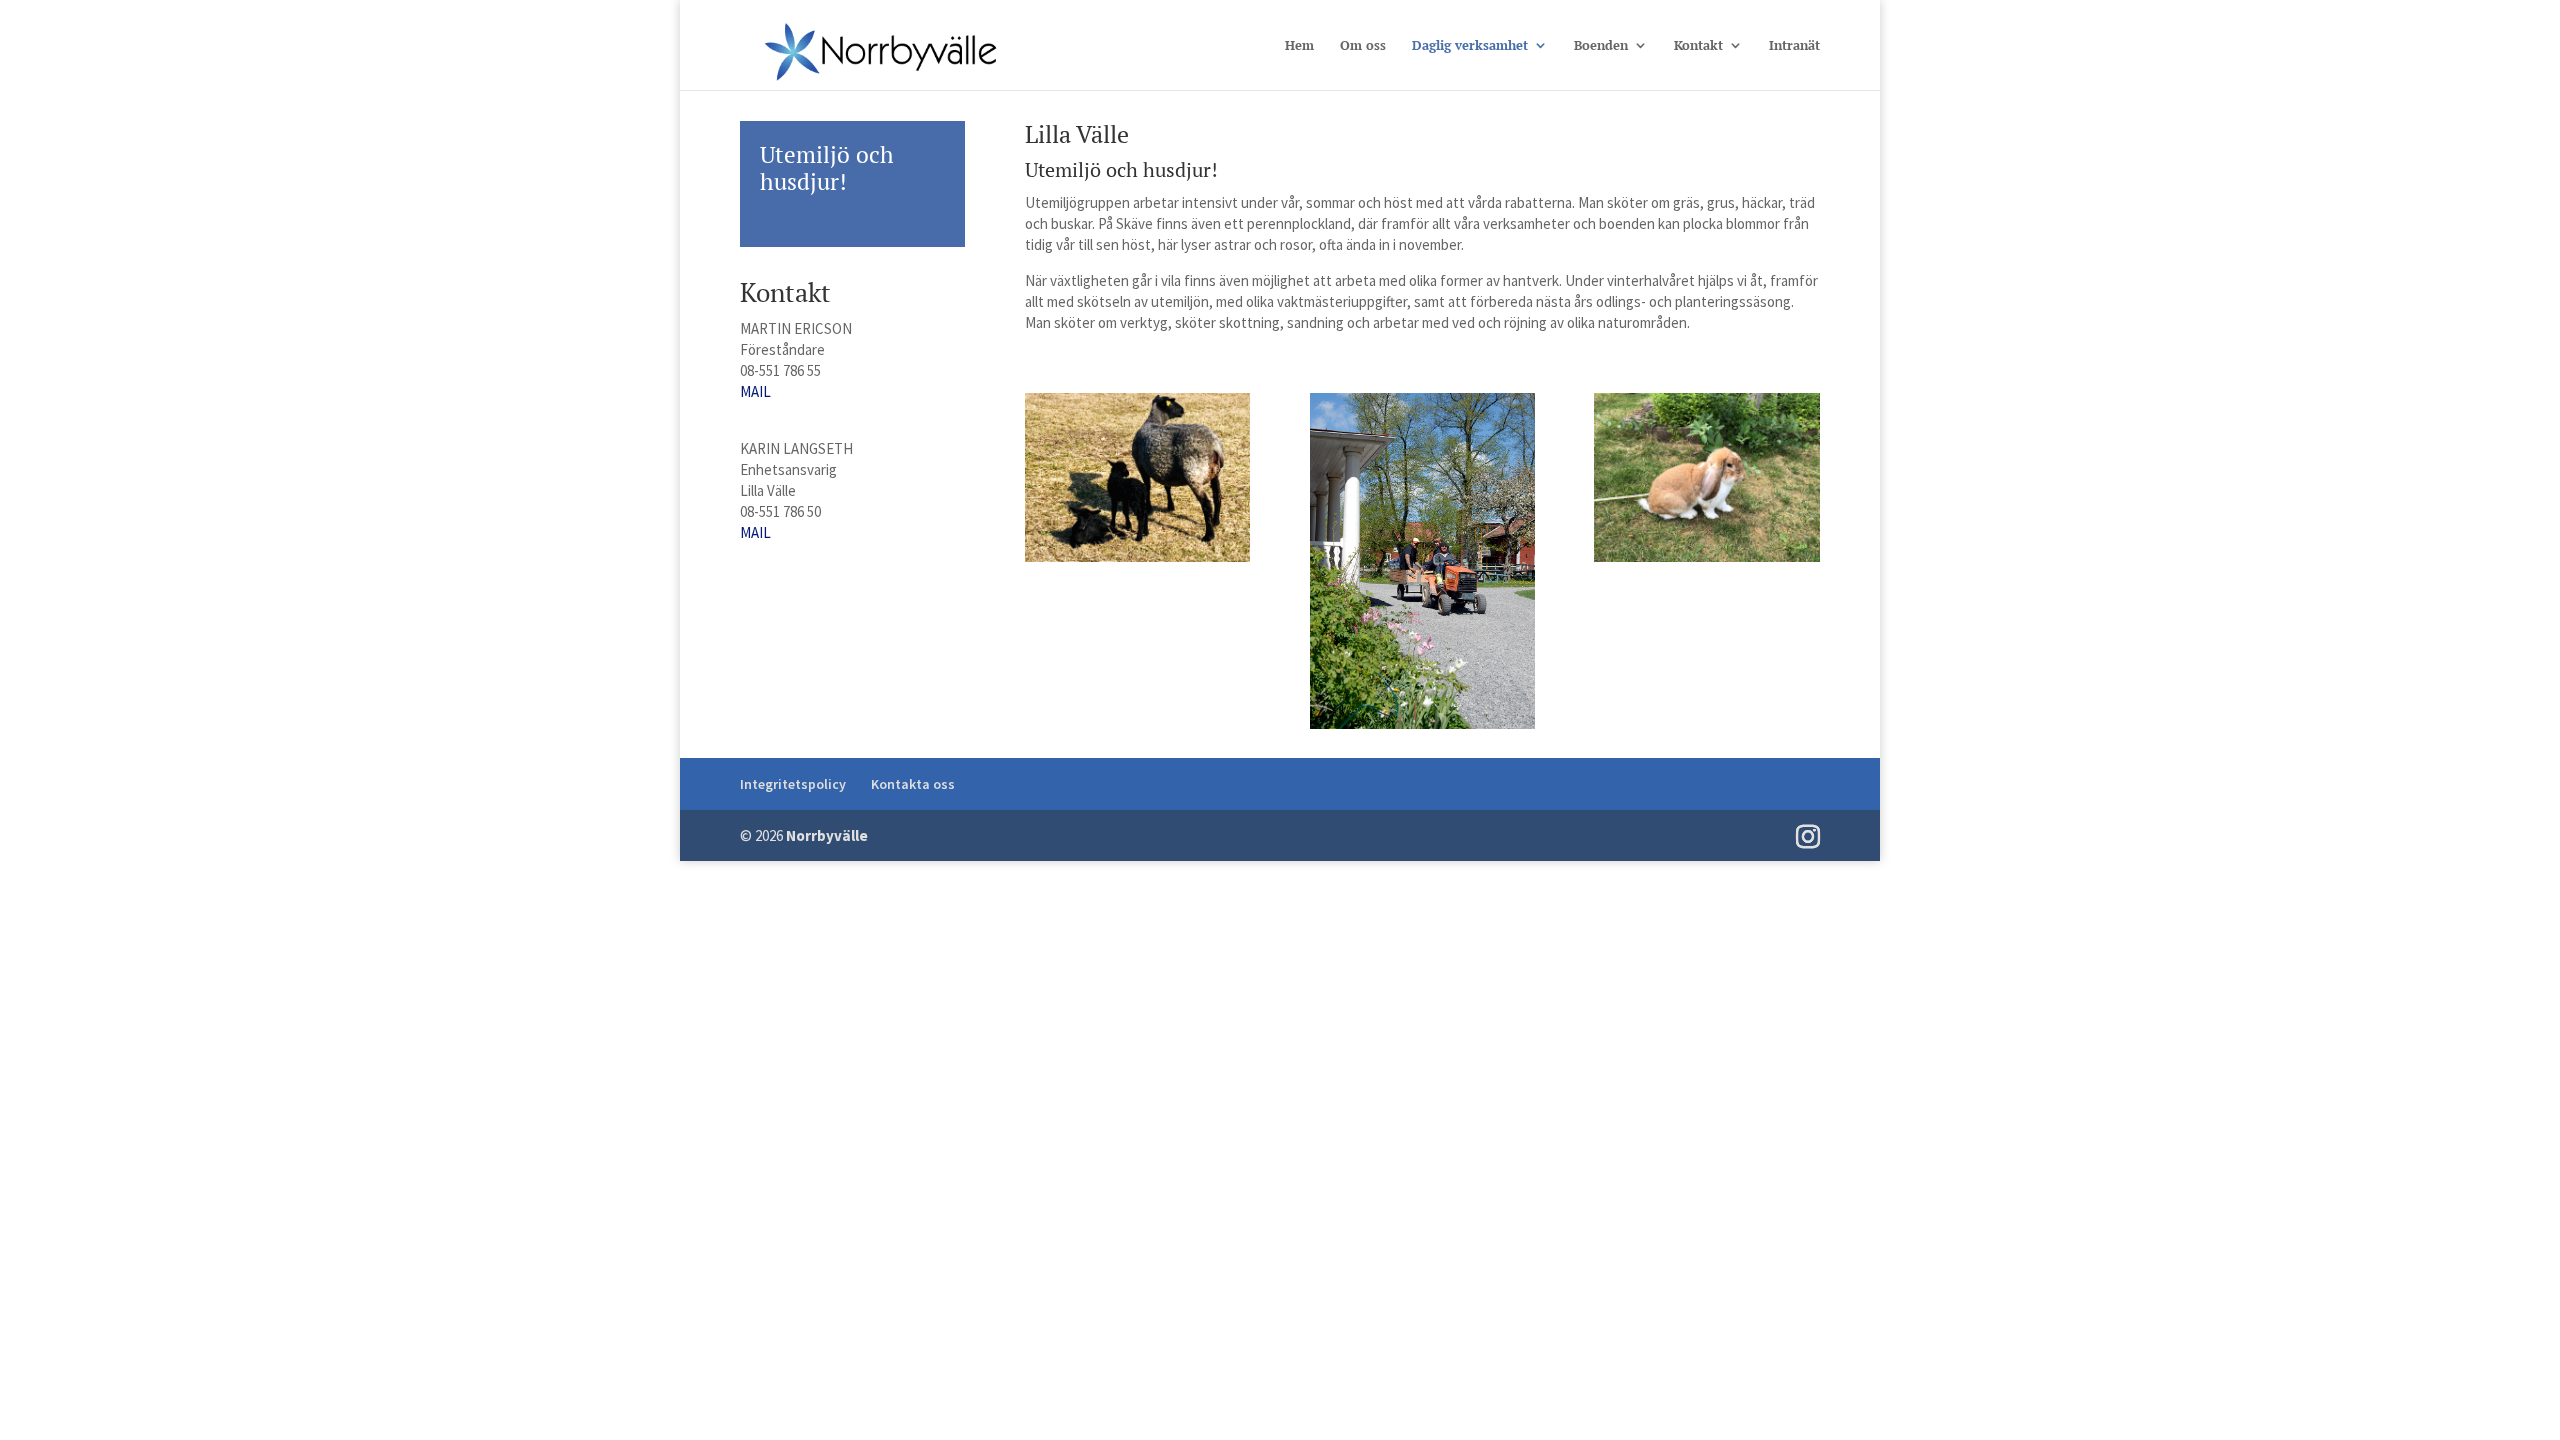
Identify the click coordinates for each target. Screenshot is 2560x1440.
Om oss (1363, 46)
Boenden (1601, 46)
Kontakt (1698, 46)
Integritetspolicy (793, 784)
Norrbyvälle (827, 835)
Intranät (1794, 46)
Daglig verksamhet (1470, 46)
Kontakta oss (913, 784)
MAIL (755, 391)
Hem (1299, 46)
